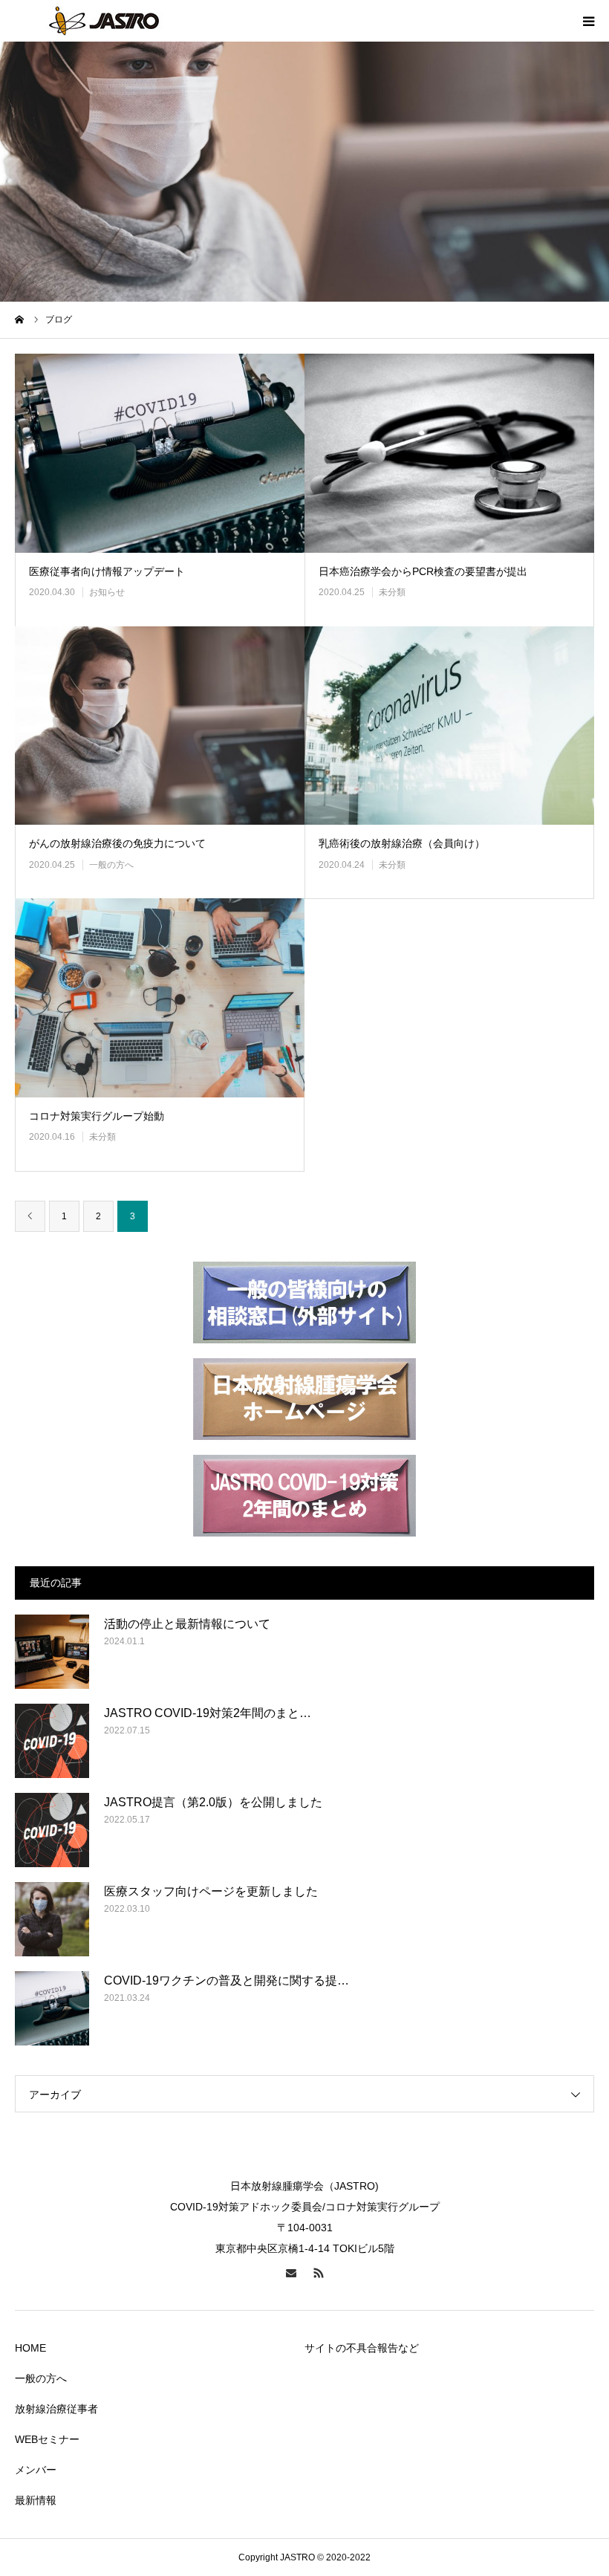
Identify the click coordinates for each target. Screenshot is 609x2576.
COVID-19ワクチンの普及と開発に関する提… (227, 1980)
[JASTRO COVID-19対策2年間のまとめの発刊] (52, 1741)
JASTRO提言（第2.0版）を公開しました (213, 1802)
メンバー (36, 2470)
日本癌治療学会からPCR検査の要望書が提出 (423, 571)
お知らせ (107, 592)
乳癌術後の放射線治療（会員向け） (402, 843)
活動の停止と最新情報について (187, 1624)
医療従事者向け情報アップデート (107, 571)
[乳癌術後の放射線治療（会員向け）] (449, 726)
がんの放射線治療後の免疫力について (117, 843)
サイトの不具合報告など (362, 2348)
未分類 (392, 592)
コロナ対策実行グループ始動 (97, 1116)
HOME (30, 2348)
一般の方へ (111, 865)
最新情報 (36, 2500)
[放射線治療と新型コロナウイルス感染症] (104, 21)
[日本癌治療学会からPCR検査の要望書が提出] (449, 453)
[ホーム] (20, 319)
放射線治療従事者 (56, 2409)
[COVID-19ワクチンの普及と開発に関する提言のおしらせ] (52, 2008)
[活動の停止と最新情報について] (52, 1652)
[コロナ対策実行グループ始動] (160, 998)
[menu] (588, 21)
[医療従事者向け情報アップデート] (160, 453)
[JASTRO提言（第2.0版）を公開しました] (52, 1830)
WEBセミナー (47, 2439)
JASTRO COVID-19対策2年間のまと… (208, 1713)
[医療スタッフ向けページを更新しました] (52, 1919)
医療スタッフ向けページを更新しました (211, 1891)
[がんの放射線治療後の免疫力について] (160, 726)
